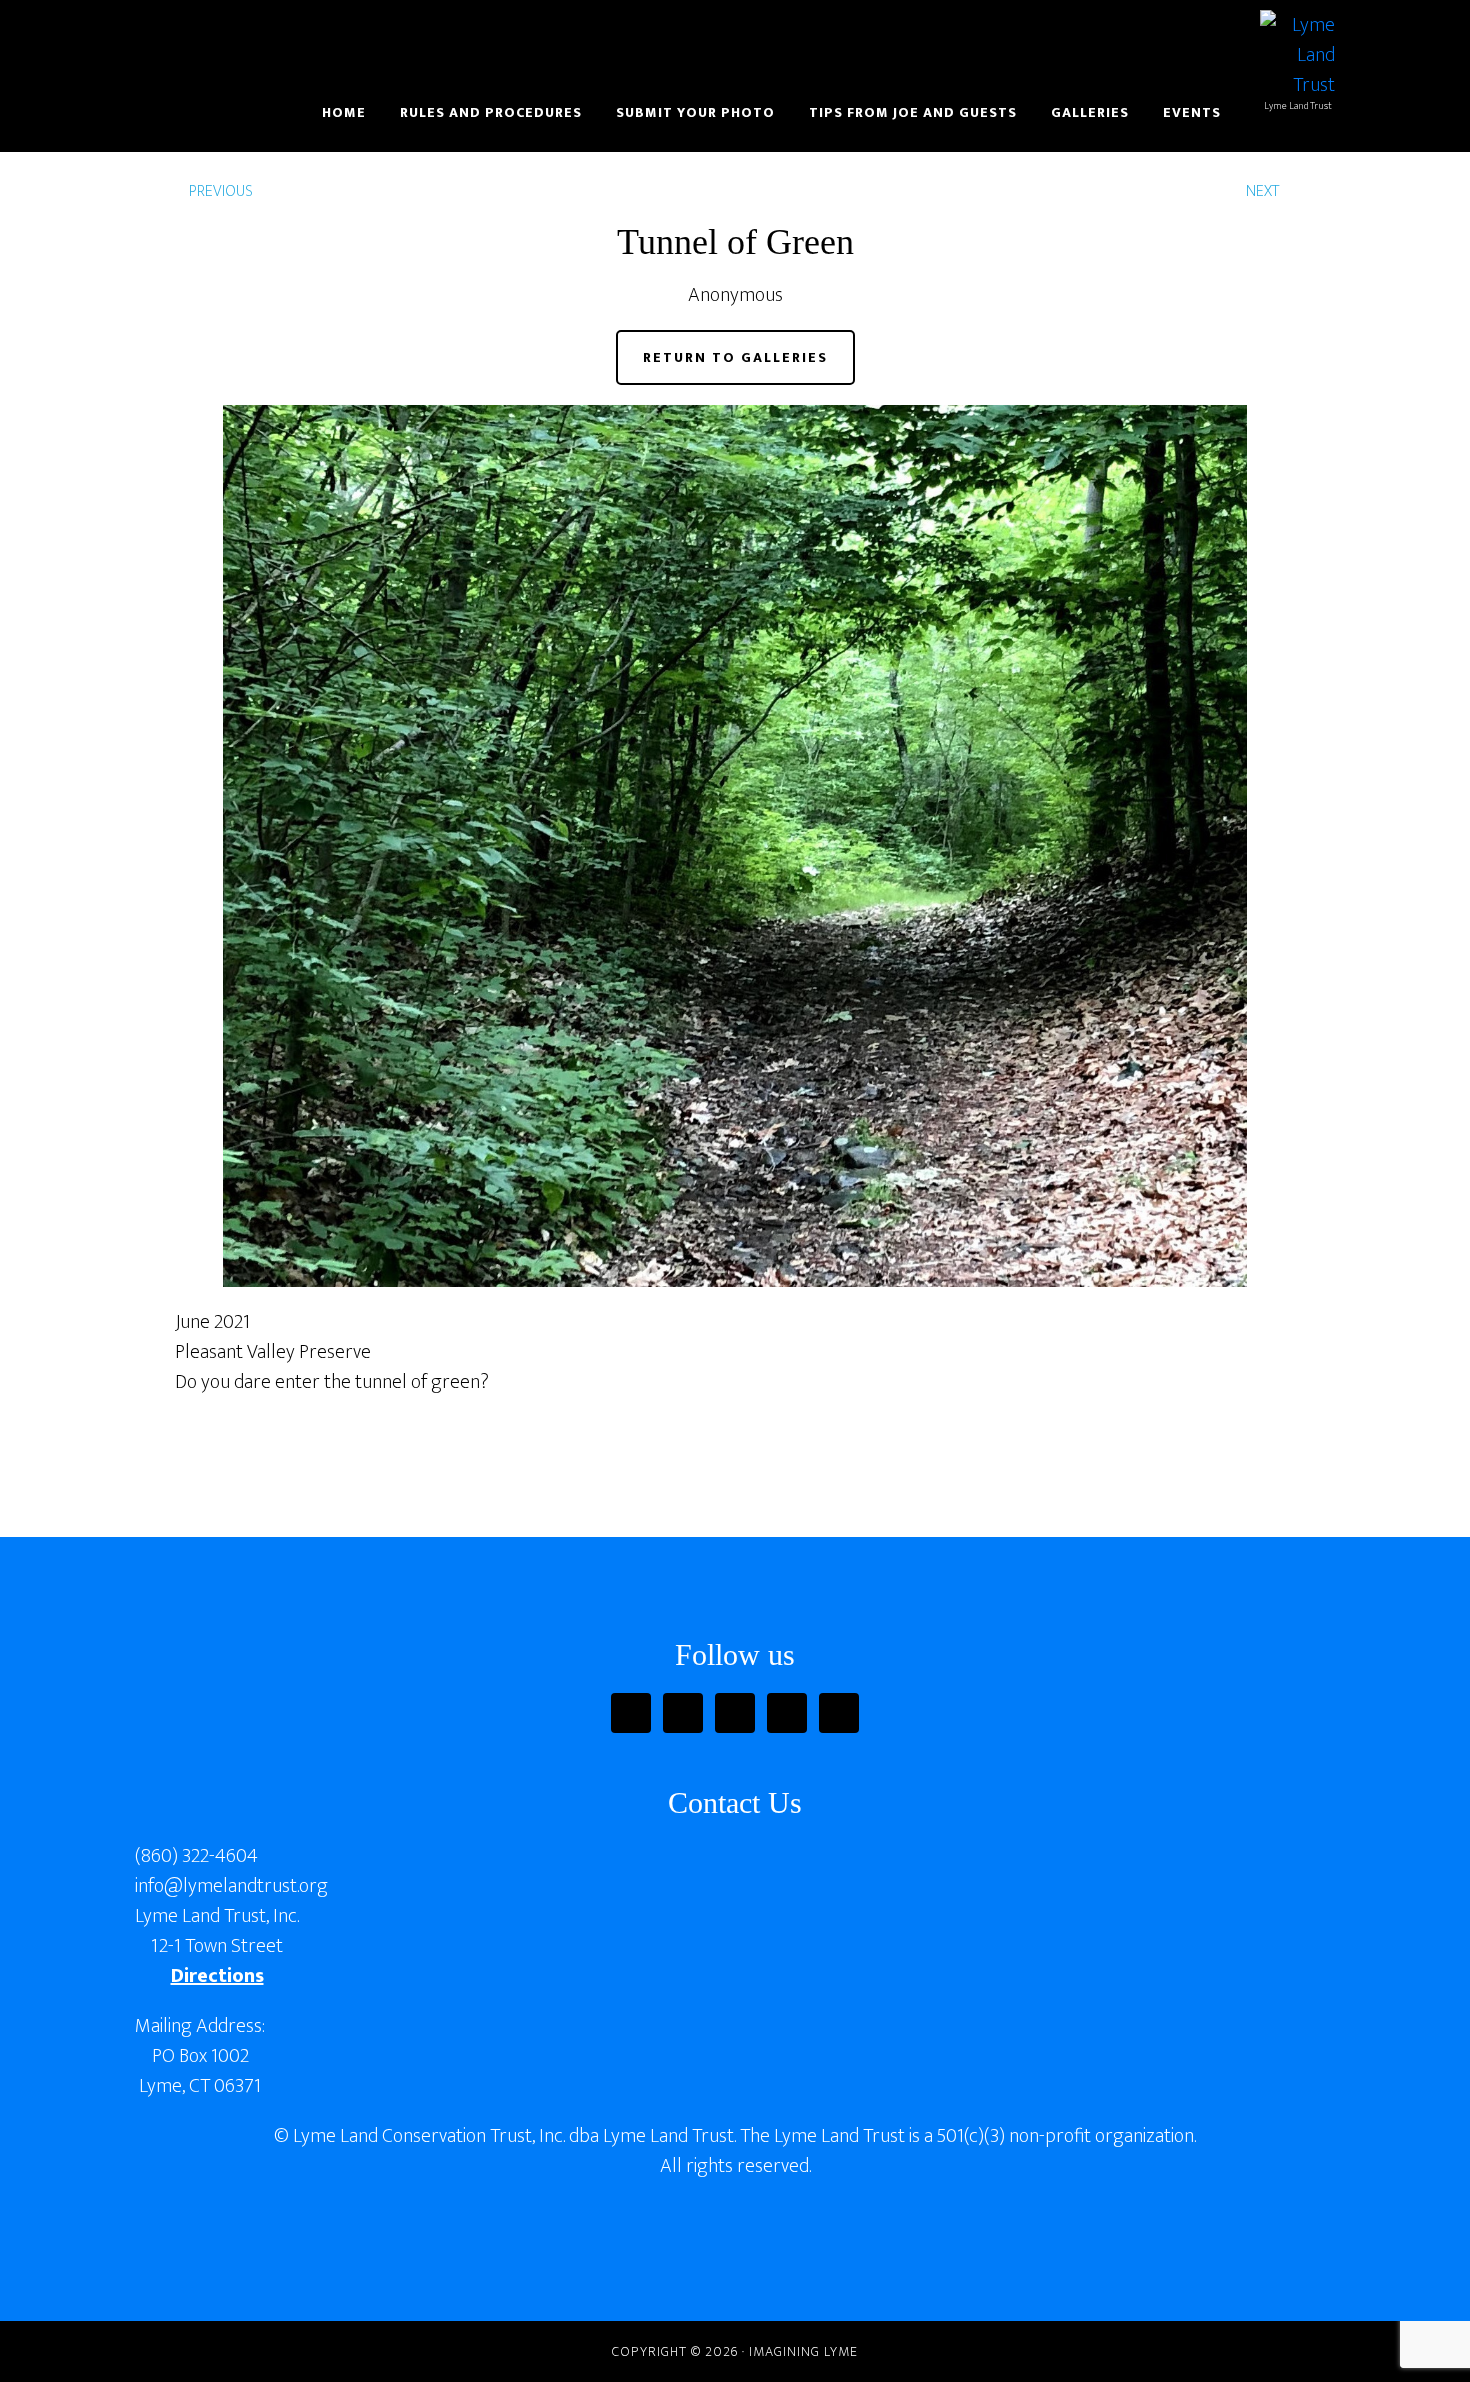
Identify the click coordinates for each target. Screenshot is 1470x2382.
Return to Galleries (735, 357)
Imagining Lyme (290, 38)
